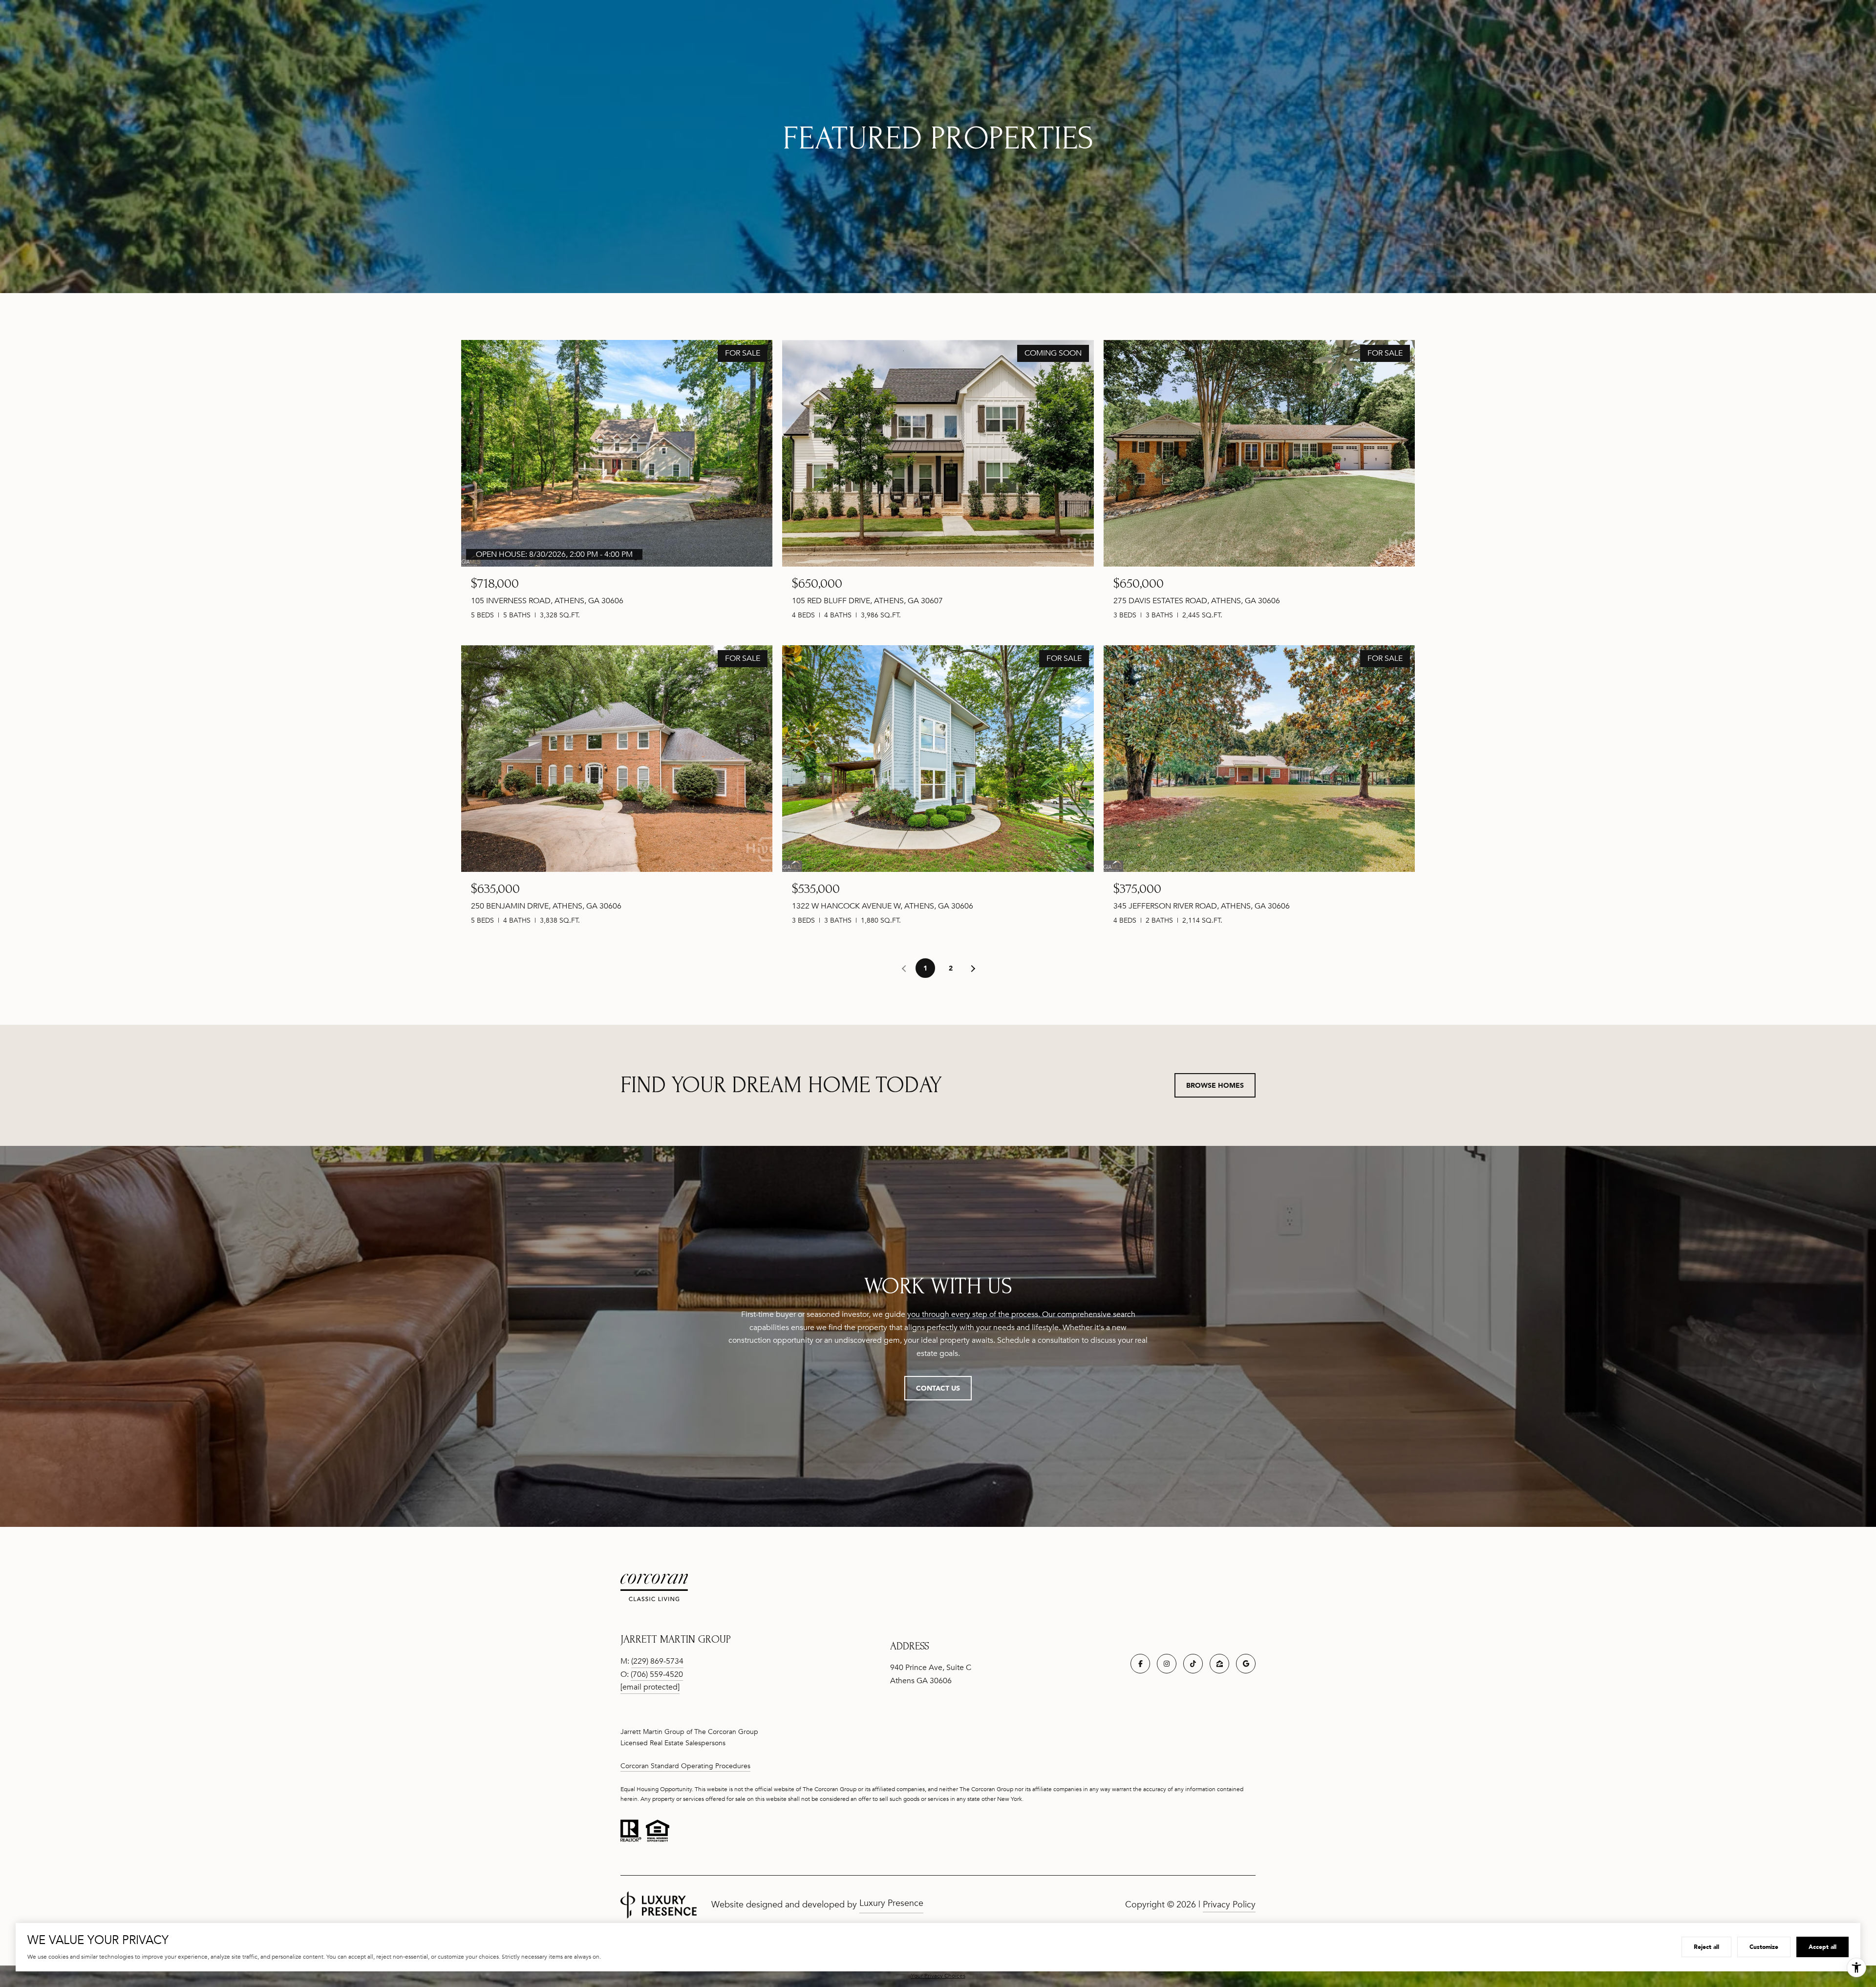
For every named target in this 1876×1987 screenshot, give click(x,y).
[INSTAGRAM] (1167, 1664)
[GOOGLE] (1246, 1664)
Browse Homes (1215, 1085)
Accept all (1823, 1947)
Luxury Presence (891, 1903)
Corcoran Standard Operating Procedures (685, 1766)
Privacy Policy (1229, 1904)
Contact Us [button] (938, 1388)
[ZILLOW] (1219, 1664)
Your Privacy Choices (938, 1976)
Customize (1764, 1947)
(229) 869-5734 (657, 1661)
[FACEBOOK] (1140, 1664)
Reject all (1706, 1947)
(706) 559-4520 (657, 1674)
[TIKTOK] (1193, 1664)
